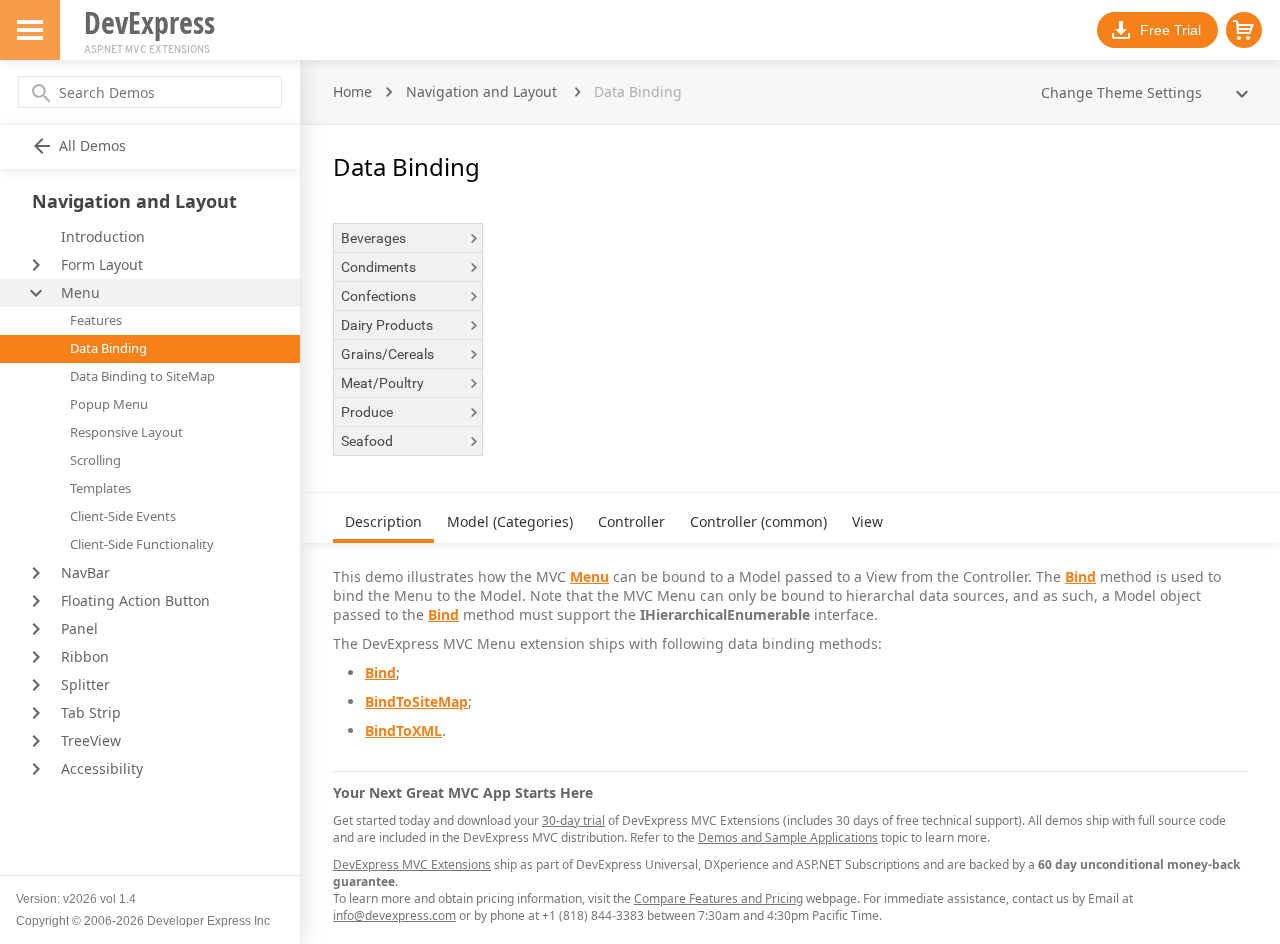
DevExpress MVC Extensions (412, 864)
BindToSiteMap (416, 701)
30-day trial (573, 820)
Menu (589, 576)
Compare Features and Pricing (718, 898)
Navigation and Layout (481, 91)
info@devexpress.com (394, 915)
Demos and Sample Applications (788, 837)
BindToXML (403, 730)
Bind (1080, 576)
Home (352, 91)
